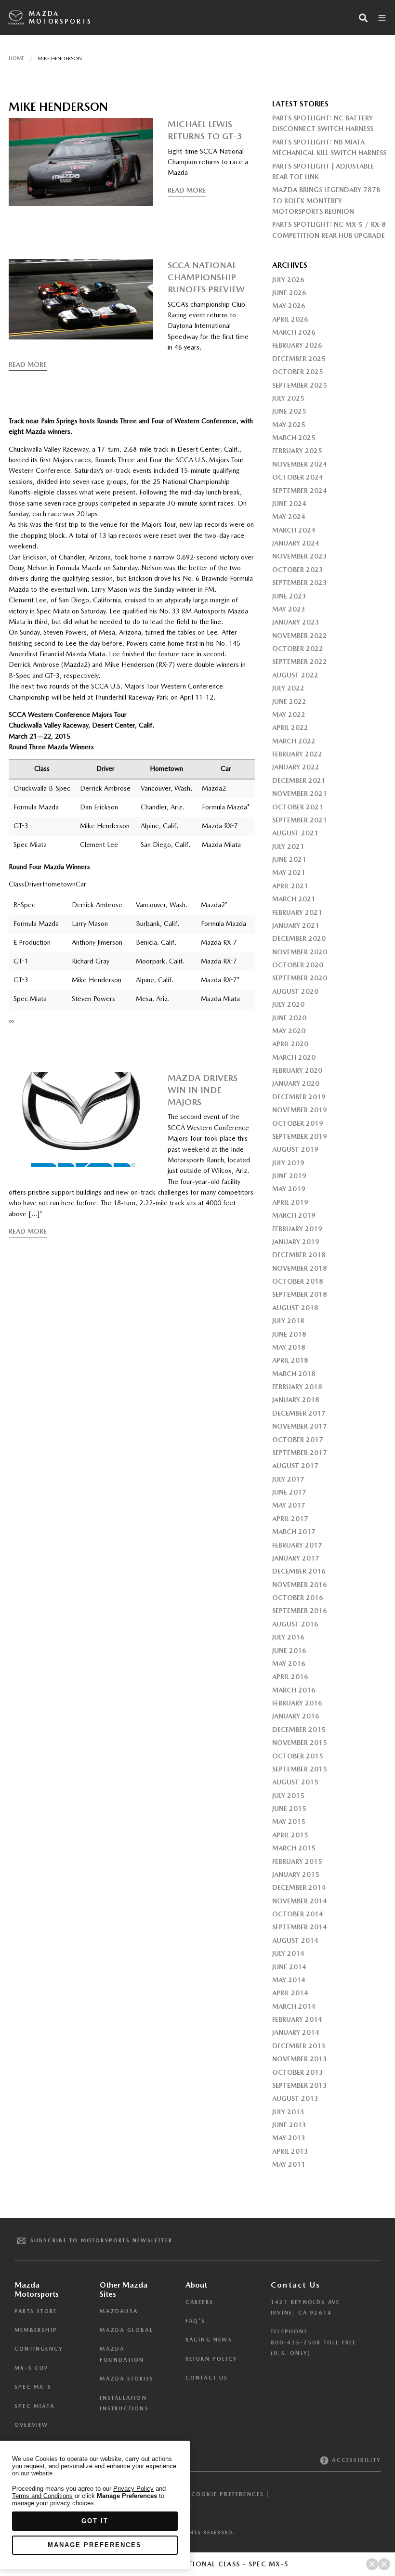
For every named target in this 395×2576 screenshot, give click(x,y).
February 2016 (297, 1703)
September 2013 (300, 2085)
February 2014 (297, 2019)
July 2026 (288, 280)
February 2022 (297, 754)
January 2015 (296, 1874)
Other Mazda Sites (124, 2290)
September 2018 (300, 1294)
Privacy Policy (133, 2489)
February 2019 (297, 1229)
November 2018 (300, 1268)
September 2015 (300, 1769)
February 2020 (297, 1070)
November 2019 (300, 1110)
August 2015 (295, 1782)
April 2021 (290, 886)
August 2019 (295, 1149)
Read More (187, 190)
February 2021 (297, 912)
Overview (32, 2425)
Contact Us (207, 2378)
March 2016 (294, 1690)
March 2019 (294, 1215)
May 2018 (289, 1347)
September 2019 (300, 1136)
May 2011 (289, 2164)
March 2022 (294, 741)
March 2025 (294, 438)
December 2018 (299, 1255)
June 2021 (289, 859)
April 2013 (290, 2151)
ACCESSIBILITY (355, 2460)
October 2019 (298, 1123)
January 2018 (296, 1400)
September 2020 (300, 978)
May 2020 (289, 1031)
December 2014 (299, 1887)
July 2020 (288, 1004)
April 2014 (290, 1993)
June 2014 (289, 1967)
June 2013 (289, 2125)
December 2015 (299, 1730)
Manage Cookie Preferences (211, 2494)
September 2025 (300, 385)
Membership (36, 2330)
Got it (95, 2521)
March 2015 (294, 1848)
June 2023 (289, 596)
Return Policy (212, 2359)
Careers (199, 2302)
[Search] (363, 18)
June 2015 (289, 1808)
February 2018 (297, 1387)
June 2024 (289, 504)
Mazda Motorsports (60, 18)
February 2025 (297, 451)
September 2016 (300, 1611)
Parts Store (36, 2311)
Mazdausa (119, 2311)
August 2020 (295, 991)
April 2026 (290, 319)
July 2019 (288, 1163)
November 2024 (300, 464)
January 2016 (296, 1716)
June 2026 (289, 293)
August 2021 (295, 833)
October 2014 (298, 1914)
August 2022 (295, 675)
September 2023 (300, 583)
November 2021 (300, 794)
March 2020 (294, 1057)
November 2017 (300, 1426)
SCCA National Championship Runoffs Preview (206, 277)
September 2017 (300, 1453)
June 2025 (289, 411)
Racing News (209, 2340)
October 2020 (298, 965)
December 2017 (299, 1413)
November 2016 (300, 1585)
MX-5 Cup (32, 2368)
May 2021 (289, 872)
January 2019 (296, 1242)
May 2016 (289, 1664)
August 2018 (295, 1308)
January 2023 (296, 622)
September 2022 (300, 662)
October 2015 (298, 1756)
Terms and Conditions (42, 2496)
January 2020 (296, 1083)
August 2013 (295, 2098)
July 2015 (288, 1795)
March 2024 (294, 530)
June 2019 (289, 1176)
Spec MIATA (34, 2406)
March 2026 (294, 332)
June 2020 (289, 1018)
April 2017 (290, 1519)
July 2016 (288, 1637)
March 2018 (294, 1374)
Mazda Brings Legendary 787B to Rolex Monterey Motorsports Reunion (326, 201)
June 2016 (289, 1651)
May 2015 (289, 1821)
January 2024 (296, 543)
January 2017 (296, 1558)
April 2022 (290, 728)
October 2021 (298, 807)
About (196, 2285)
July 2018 (288, 1321)
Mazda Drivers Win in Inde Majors (203, 1090)
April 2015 (290, 1835)
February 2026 (297, 345)
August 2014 (295, 1940)
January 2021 (296, 925)
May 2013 (289, 2138)
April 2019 (290, 1202)
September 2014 (300, 1927)
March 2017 (294, 1532)
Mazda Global (126, 2330)
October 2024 (298, 477)
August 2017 (295, 1466)
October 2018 (298, 1281)
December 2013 (299, 2046)
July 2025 (288, 398)
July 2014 (288, 1953)
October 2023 (298, 570)
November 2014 (300, 1901)
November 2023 (300, 556)
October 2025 (298, 372)
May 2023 (289, 609)
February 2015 (297, 1861)
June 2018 (289, 1334)
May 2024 (289, 517)
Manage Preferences (95, 2545)
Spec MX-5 (33, 2387)
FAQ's (196, 2321)
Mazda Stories (127, 2379)
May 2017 (289, 1505)
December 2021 (299, 781)
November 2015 (300, 1743)
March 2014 (294, 2006)
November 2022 (300, 636)
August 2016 (295, 1624)
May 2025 (289, 425)
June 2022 (289, 702)
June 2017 (289, 1492)
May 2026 (289, 306)
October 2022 (298, 649)
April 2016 (290, 1677)
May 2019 (289, 1189)
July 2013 (288, 2112)
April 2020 (290, 1044)
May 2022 (289, 715)
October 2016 (298, 1598)
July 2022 (288, 688)
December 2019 (299, 1097)
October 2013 (298, 2072)
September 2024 (300, 491)
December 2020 (299, 938)
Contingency (39, 2349)
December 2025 (299, 359)
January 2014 (296, 2032)
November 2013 (300, 2059)
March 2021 (294, 899)
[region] (95, 2505)
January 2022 (296, 767)
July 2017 (288, 1479)
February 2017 (297, 1545)
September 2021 (300, 820)
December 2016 (299, 1571)
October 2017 (298, 1440)
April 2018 (290, 1360)
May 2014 (289, 1980)
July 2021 (288, 846)
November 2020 (300, 952)
